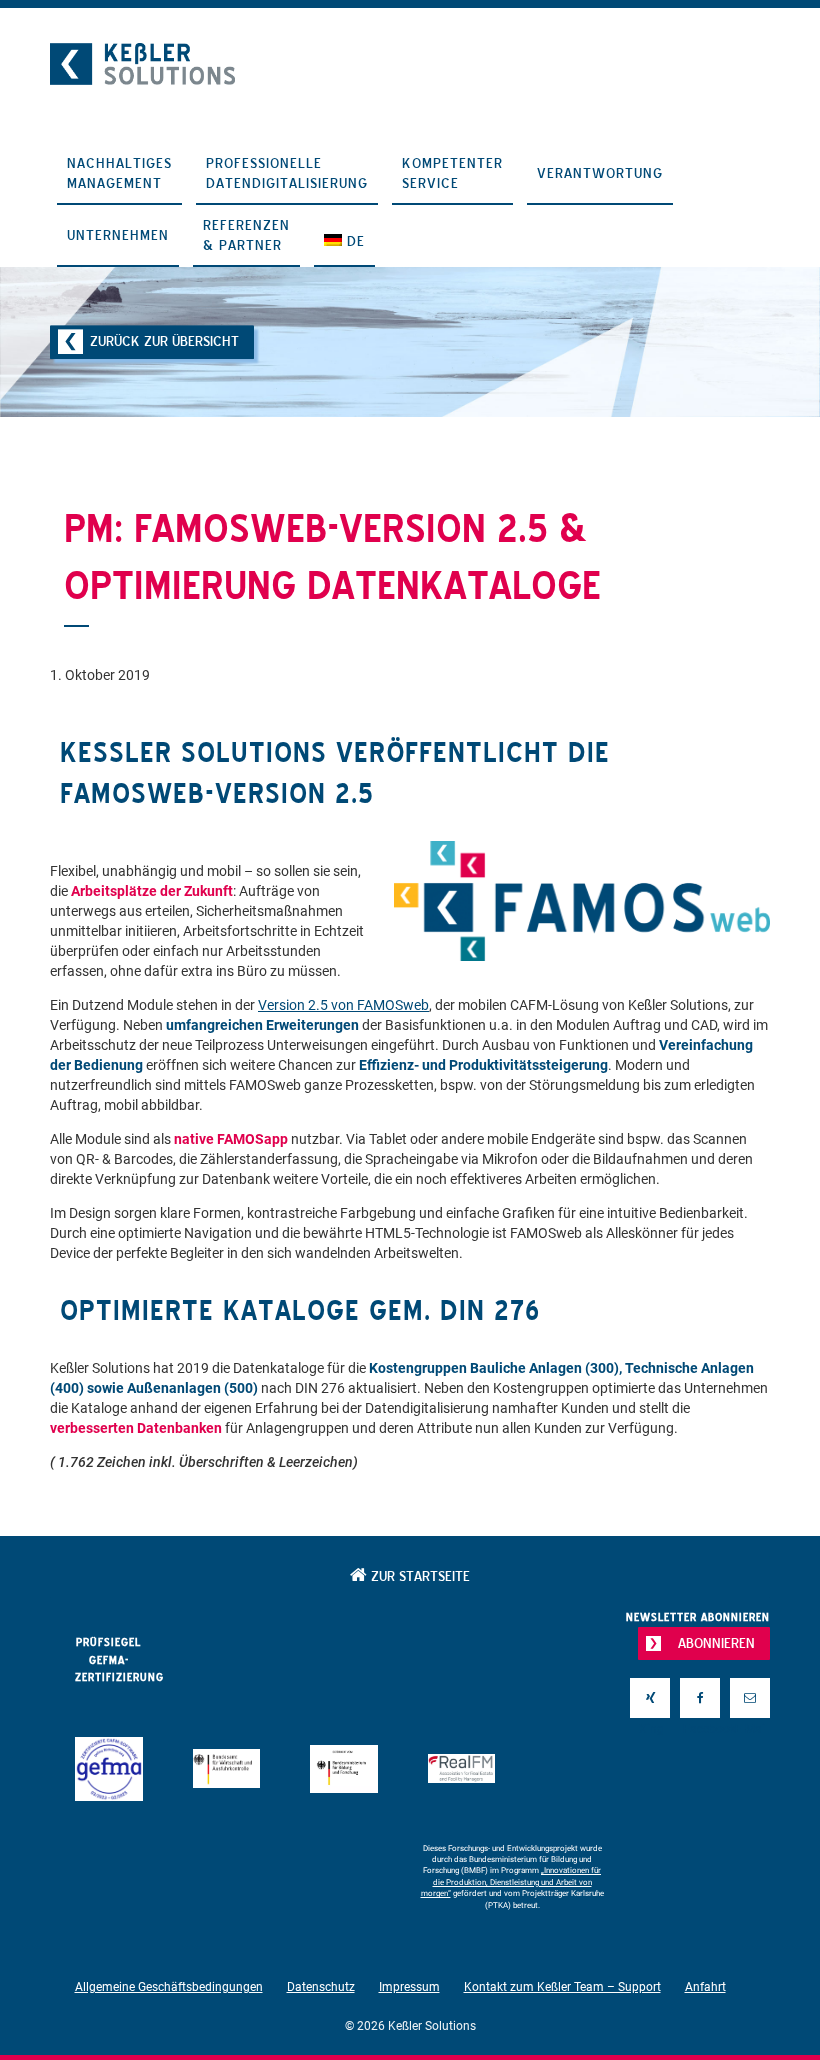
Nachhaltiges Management (119, 173)
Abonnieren (716, 1643)
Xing (650, 1729)
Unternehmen (118, 235)
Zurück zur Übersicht (164, 341)
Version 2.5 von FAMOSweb (343, 1005)
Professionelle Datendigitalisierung (287, 173)
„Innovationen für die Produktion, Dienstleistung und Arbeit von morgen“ (511, 1882)
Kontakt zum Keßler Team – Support (562, 1987)
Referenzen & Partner (246, 235)
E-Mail (750, 1729)
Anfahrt (705, 1987)
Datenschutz (321, 1987)
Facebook (700, 1729)
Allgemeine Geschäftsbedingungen (169, 1987)
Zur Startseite (418, 1576)
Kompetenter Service (452, 173)
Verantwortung (600, 173)
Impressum (409, 1987)
